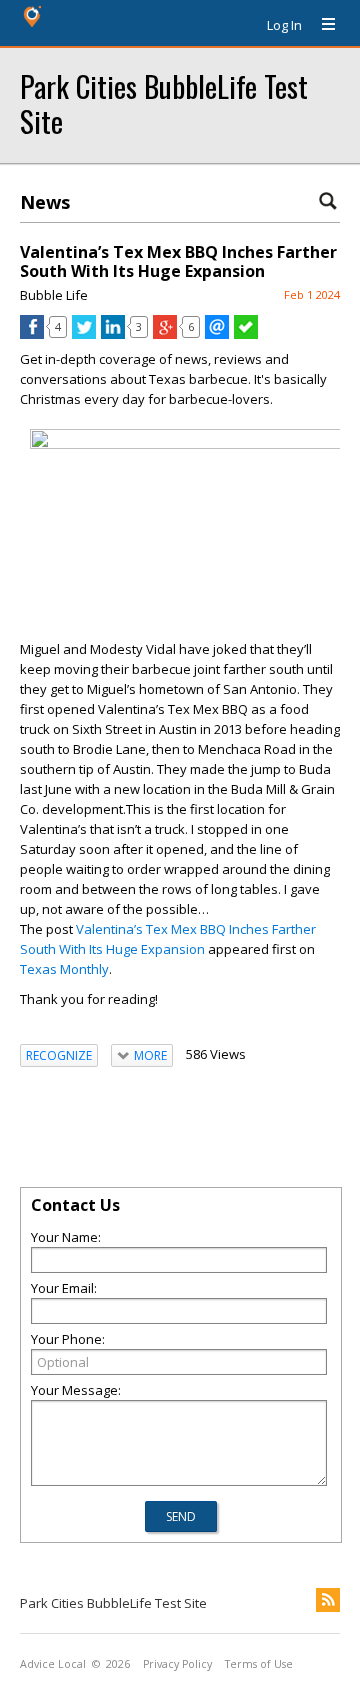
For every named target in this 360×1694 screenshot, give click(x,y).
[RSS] (328, 1600)
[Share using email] (217, 334)
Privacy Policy (177, 1664)
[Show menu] (321, 25)
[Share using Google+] (165, 334)
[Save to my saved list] (246, 334)
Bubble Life (54, 295)
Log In (284, 25)
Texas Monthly (64, 969)
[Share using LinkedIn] (113, 334)
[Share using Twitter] (84, 334)
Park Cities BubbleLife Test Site (164, 103)
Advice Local (53, 1664)
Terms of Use (259, 1664)
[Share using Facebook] (32, 334)
